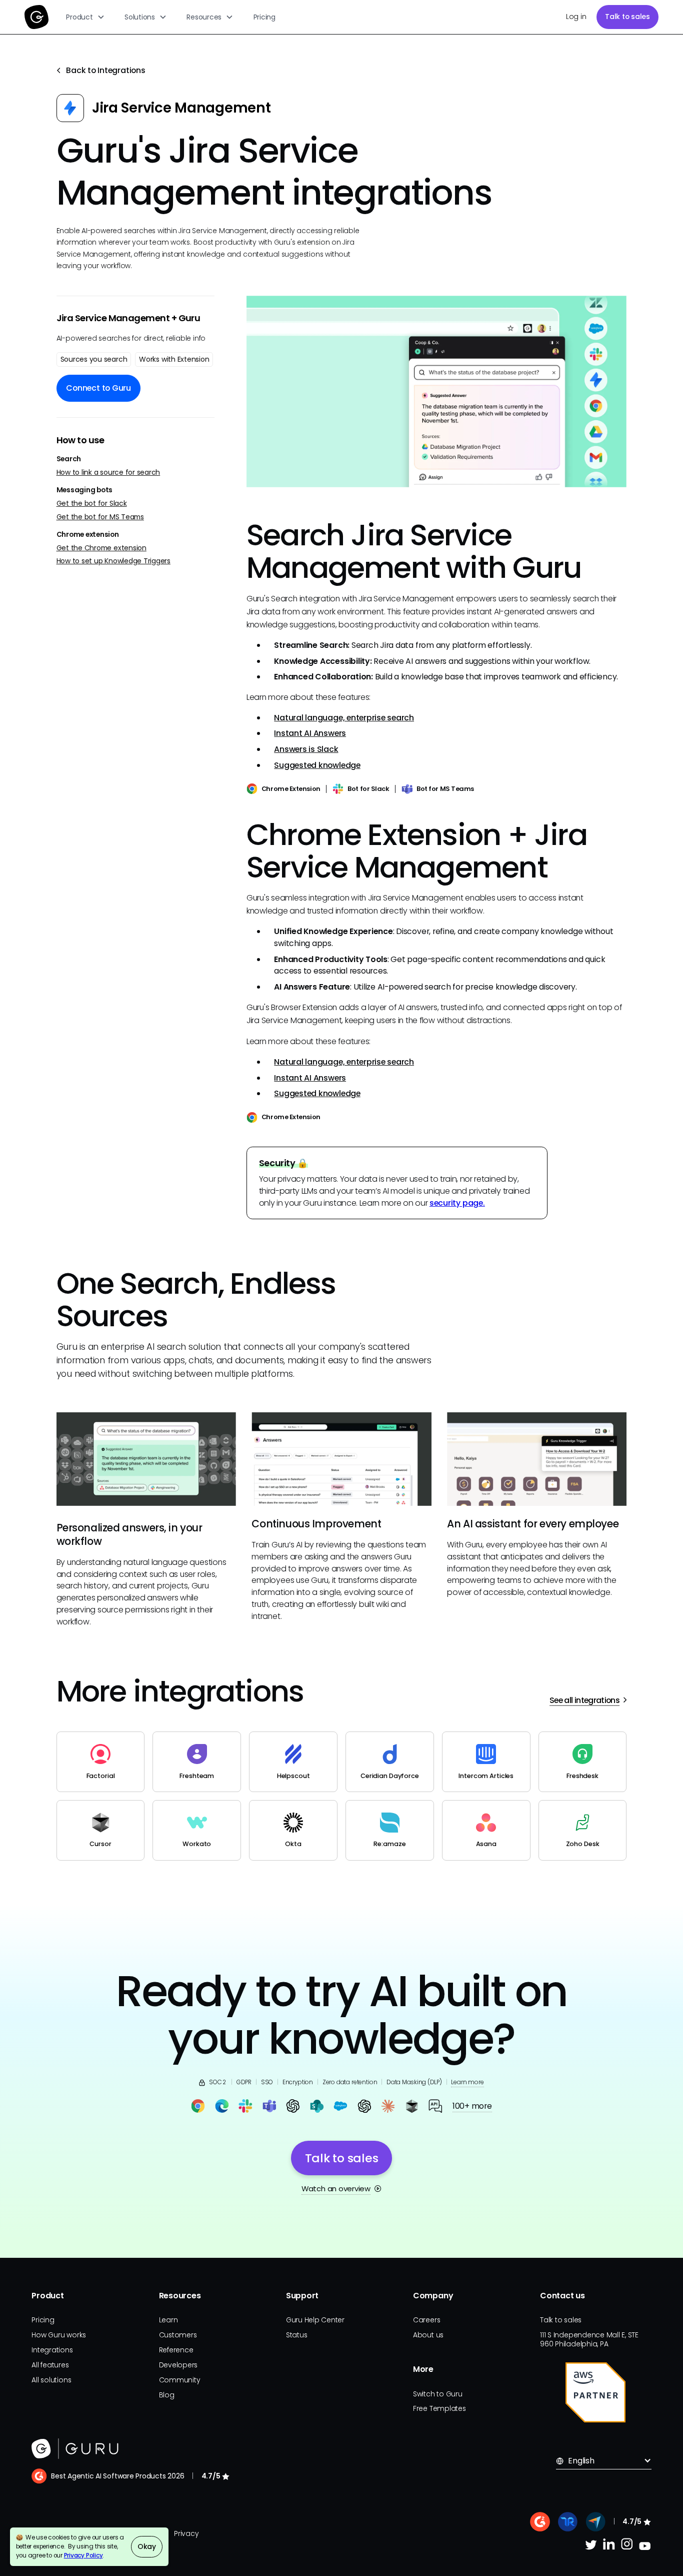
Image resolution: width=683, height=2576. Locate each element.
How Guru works (59, 2335)
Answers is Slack (306, 749)
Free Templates (439, 2408)
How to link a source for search (108, 473)
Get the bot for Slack (92, 504)
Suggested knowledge (317, 765)
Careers (426, 2320)
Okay (147, 2546)
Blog (167, 2395)
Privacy (186, 2533)
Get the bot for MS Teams (100, 517)
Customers (178, 2335)
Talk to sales (627, 17)
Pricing (264, 17)
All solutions (51, 2380)
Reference (176, 2350)
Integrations (52, 2350)
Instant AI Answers (310, 733)
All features (50, 2365)
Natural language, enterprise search (344, 718)
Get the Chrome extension (101, 548)
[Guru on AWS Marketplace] (595, 2392)
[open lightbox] (437, 391)
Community (180, 2380)
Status (297, 2335)
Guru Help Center (315, 2320)
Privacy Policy (83, 2555)
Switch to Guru (438, 2394)
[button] (86, 17)
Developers (178, 2365)
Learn (168, 2320)
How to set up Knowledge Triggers (113, 562)
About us (428, 2335)
